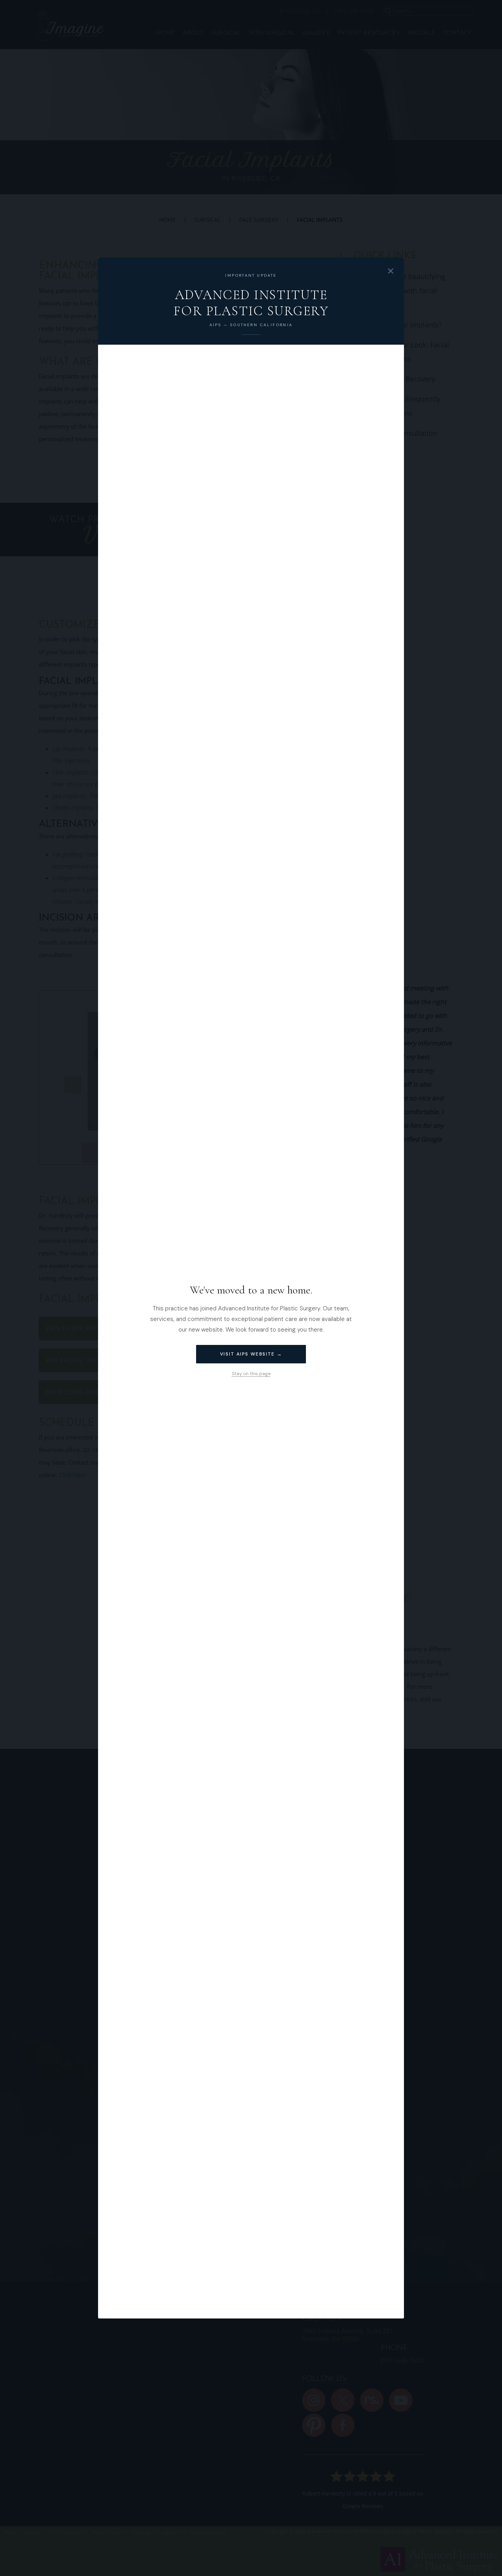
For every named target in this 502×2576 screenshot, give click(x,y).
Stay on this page (251, 1374)
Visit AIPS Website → (251, 1354)
